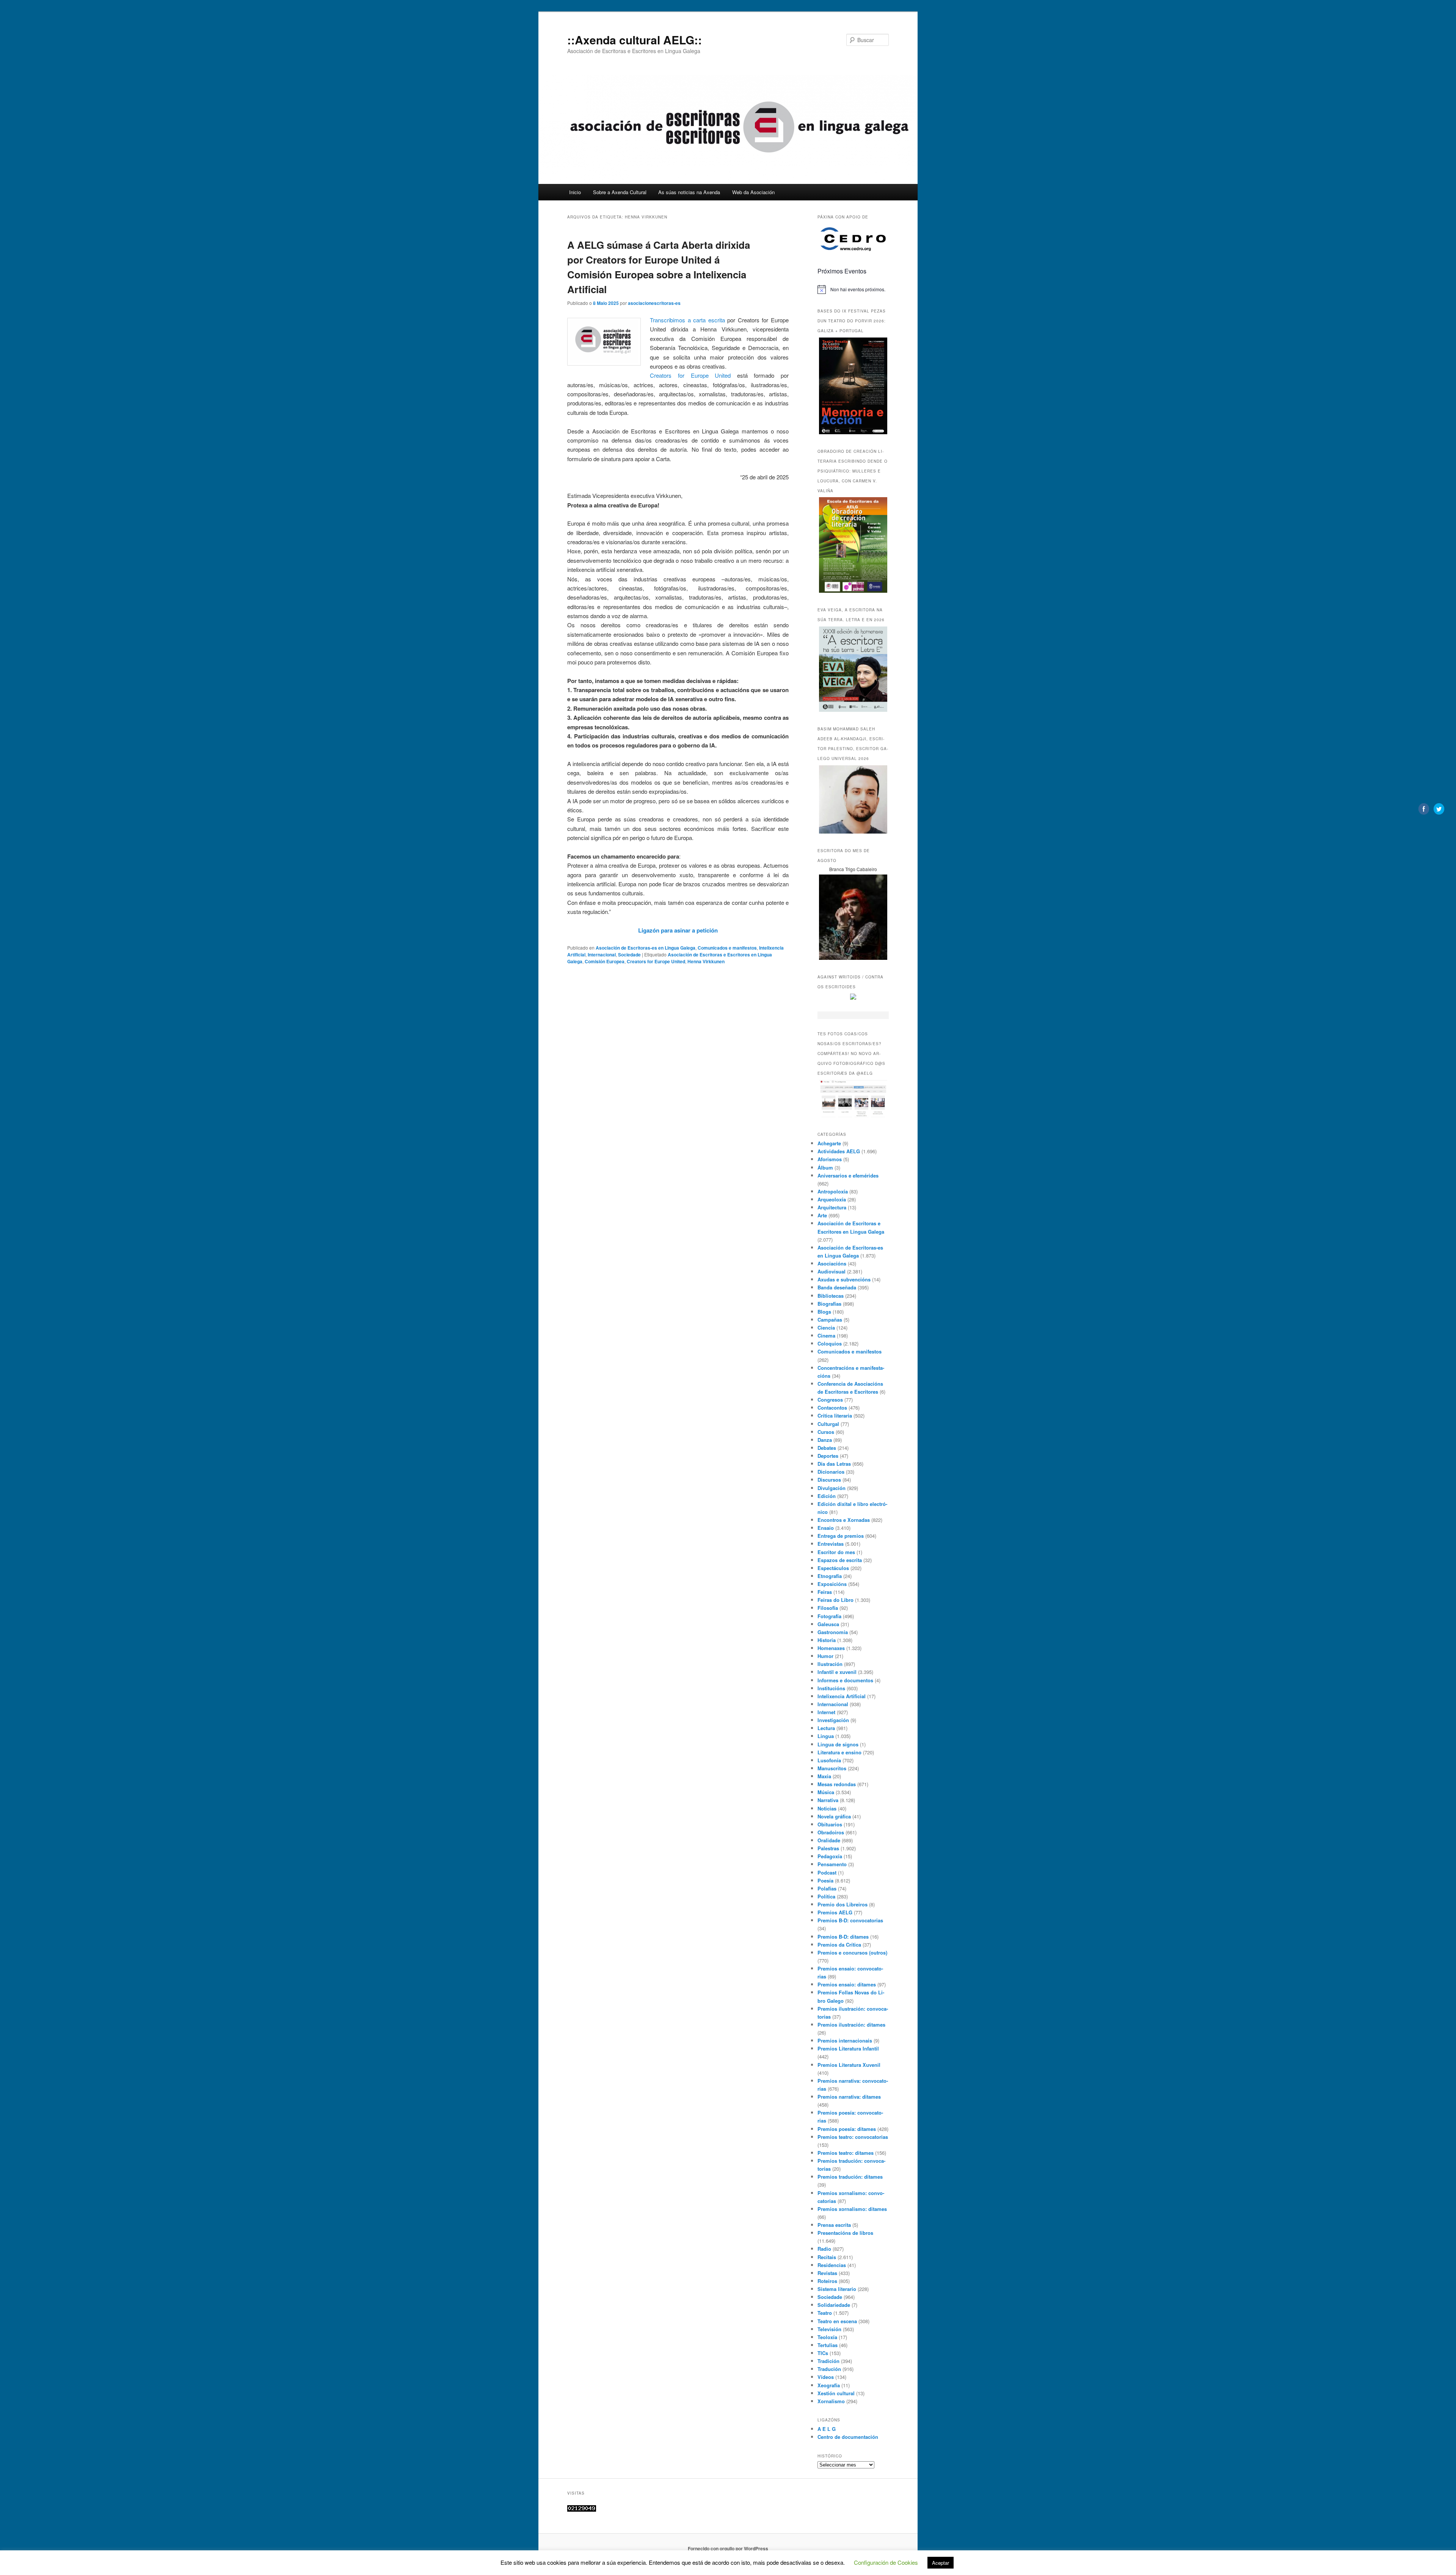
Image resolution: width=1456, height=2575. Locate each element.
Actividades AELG (839, 1151)
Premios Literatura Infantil (848, 2048)
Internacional (602, 955)
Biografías (829, 1304)
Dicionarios (831, 1472)
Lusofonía (829, 1760)
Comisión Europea (605, 961)
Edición (827, 1496)
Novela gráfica (834, 1816)
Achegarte (829, 1143)
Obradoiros (831, 1832)
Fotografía (829, 1616)
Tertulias (828, 2345)
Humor (825, 1656)
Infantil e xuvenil (837, 1672)
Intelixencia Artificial (842, 1696)
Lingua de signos (838, 1744)
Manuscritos (832, 1768)
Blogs (824, 1312)
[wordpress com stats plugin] (582, 2510)
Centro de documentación (848, 2437)
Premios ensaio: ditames (847, 1984)
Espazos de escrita (840, 1560)
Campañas (830, 1320)
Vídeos (826, 2377)
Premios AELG (835, 1912)
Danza (825, 1440)
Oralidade (829, 1840)
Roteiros (827, 2281)
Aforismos (830, 1159)
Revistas (827, 2273)
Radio (824, 2249)
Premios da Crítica (839, 1945)
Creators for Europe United (690, 375)
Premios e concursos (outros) (852, 1952)
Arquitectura (832, 1207)
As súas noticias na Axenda (689, 192)
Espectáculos (833, 1568)
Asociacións (832, 1263)
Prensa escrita (834, 2225)
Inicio (575, 192)
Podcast (827, 1872)
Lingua (826, 1736)
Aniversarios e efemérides (848, 1175)
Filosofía (828, 1608)
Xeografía (829, 2385)
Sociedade (629, 955)
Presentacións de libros (845, 2233)
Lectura (826, 1728)
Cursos (826, 1432)
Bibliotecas (831, 1296)
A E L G (827, 2429)
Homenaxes (831, 1648)
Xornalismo (831, 2401)
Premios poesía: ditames (847, 2129)
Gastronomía (833, 1632)
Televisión (829, 2329)
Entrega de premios (841, 1536)
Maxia (824, 1776)
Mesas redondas (837, 1784)
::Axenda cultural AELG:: (635, 40)
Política (826, 1896)
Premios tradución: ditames (850, 2177)
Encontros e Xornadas (844, 1520)
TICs (823, 2353)
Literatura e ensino (839, 1752)
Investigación (833, 1720)
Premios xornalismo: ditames (852, 2209)
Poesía (825, 1880)
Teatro (825, 2313)
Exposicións (832, 1584)
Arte (822, 1215)
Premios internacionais (845, 2040)
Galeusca (828, 1624)
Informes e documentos (845, 1680)
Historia (827, 1640)
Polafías (827, 1888)
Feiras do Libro (835, 1600)
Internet (826, 1712)
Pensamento (832, 1864)
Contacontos (832, 1408)
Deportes (828, 1456)
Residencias (832, 2265)
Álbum (825, 1167)
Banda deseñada (837, 1287)
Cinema (826, 1335)
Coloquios (830, 1343)
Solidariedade (834, 2305)
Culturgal (828, 1424)
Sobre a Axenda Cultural (620, 192)
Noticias (827, 1808)
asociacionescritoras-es (654, 303)
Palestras (828, 1848)
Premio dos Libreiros (843, 1904)
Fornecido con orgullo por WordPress (728, 2548)
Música (826, 1792)
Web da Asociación (753, 192)
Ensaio (826, 1528)
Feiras (825, 1592)
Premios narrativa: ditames (849, 2097)
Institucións (831, 1688)
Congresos (830, 1400)
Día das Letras (834, 1464)
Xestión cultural (836, 2393)
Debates (827, 1448)
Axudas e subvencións (844, 1279)
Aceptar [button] (941, 2563)
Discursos (829, 1480)
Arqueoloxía (832, 1199)
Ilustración (830, 1664)
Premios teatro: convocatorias (853, 2137)
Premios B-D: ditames (843, 1937)
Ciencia (826, 1328)
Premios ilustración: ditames (851, 2025)
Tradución (829, 2369)
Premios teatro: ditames (846, 2153)
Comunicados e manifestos (727, 948)
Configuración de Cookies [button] (886, 2562)
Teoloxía (827, 2337)
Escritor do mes (836, 1552)
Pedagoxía (830, 1856)
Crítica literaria (835, 1415)
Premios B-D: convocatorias (850, 1920)
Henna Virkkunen (706, 961)
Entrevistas (831, 1544)
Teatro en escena (837, 2321)
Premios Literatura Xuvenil (849, 2065)
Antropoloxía (833, 1191)
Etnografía (830, 1576)
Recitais (827, 2257)
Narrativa (828, 1800)
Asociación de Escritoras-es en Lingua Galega (646, 948)
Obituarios (830, 1824)
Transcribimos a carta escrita (687, 320)
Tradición (828, 2361)
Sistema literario (837, 2289)
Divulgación (832, 1488)
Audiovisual (832, 1271)
